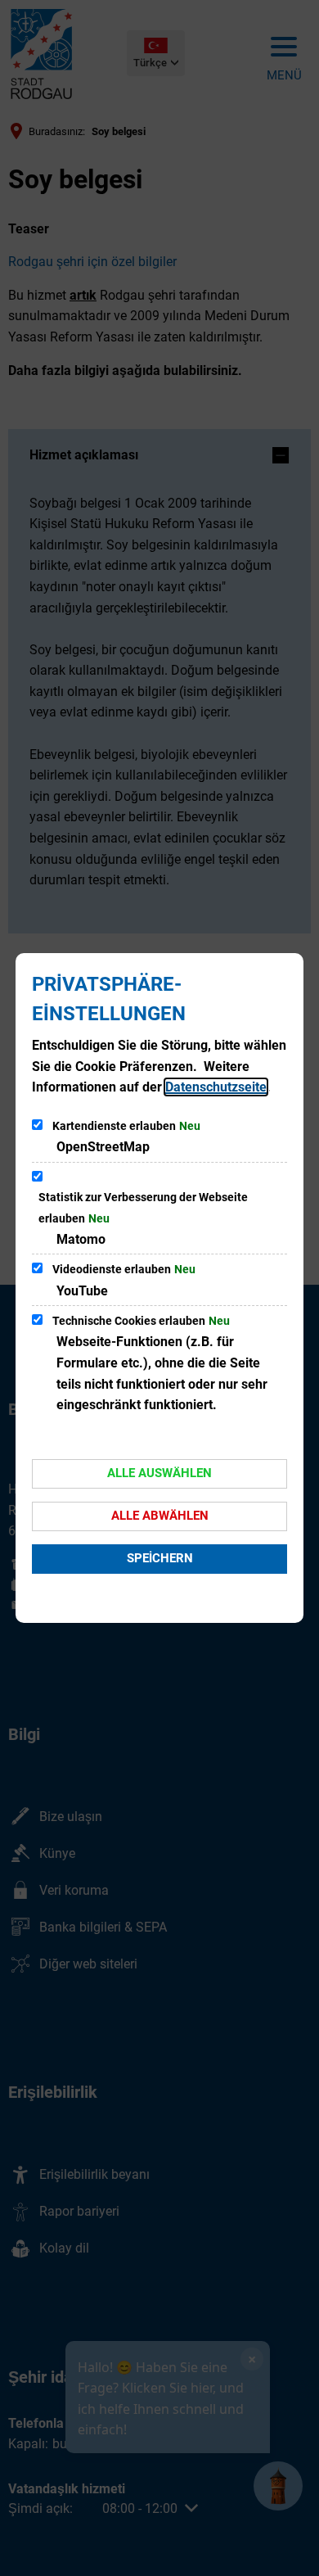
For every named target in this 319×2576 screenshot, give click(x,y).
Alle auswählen (159, 1473)
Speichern (160, 1558)
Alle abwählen (160, 1516)
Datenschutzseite (216, 1087)
